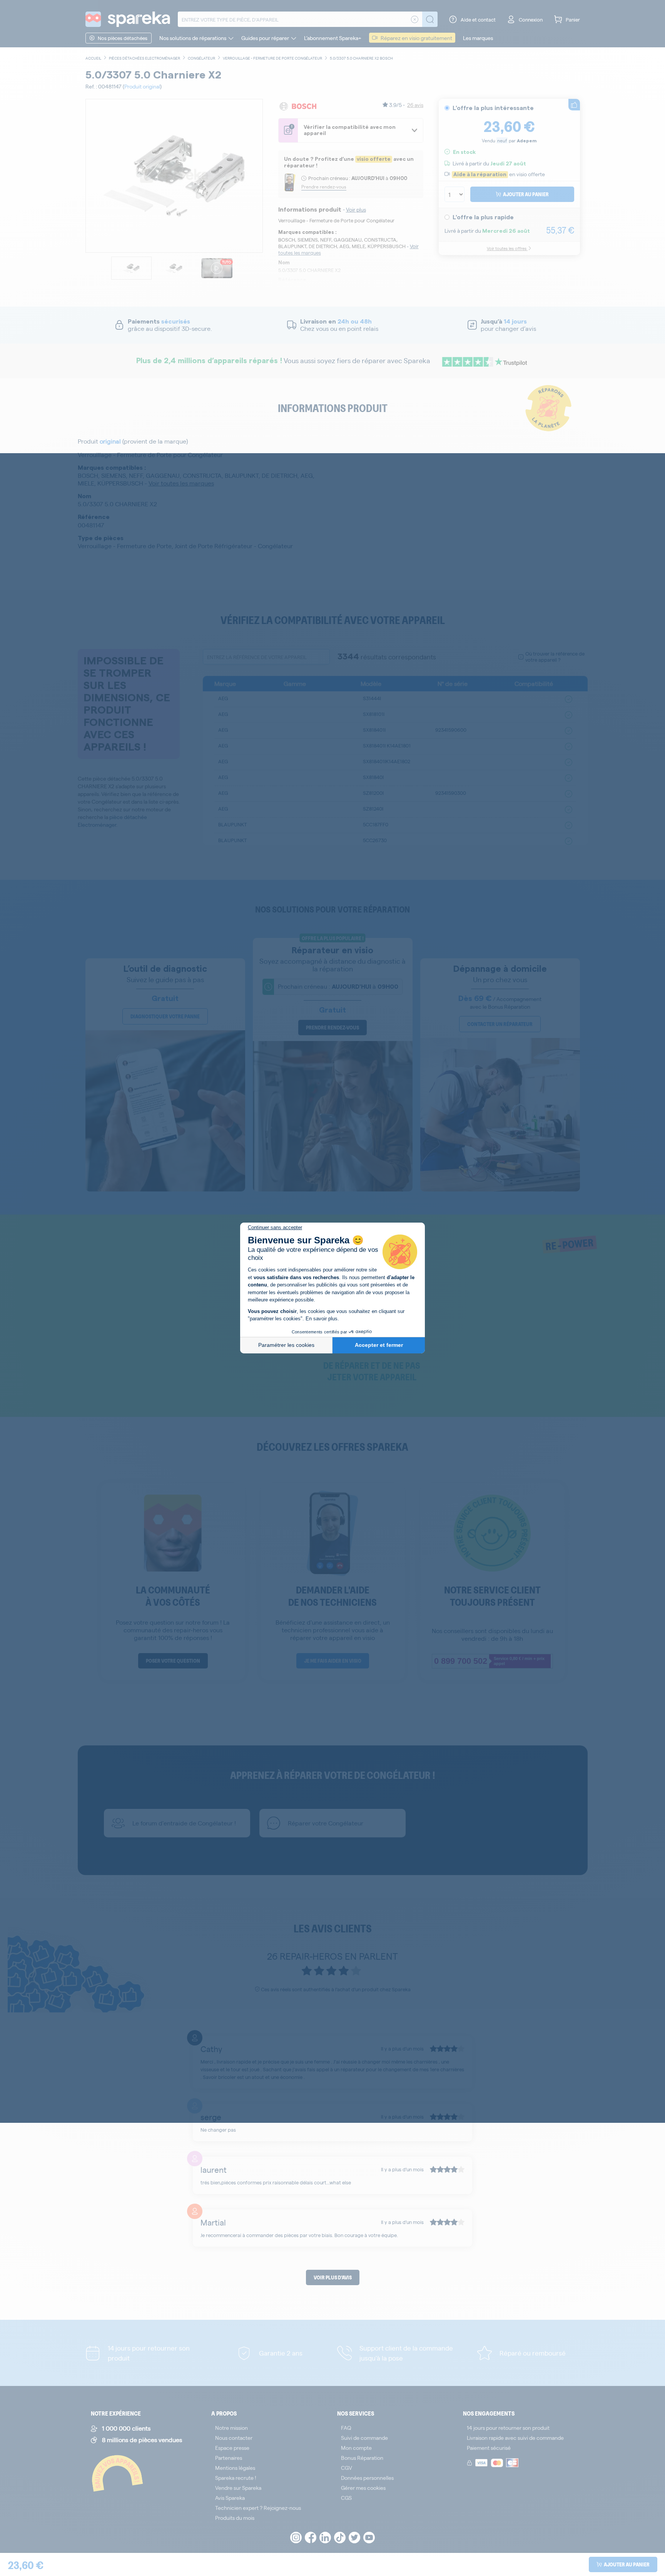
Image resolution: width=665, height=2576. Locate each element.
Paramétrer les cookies (286, 1345)
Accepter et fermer (379, 1345)
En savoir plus (322, 1319)
